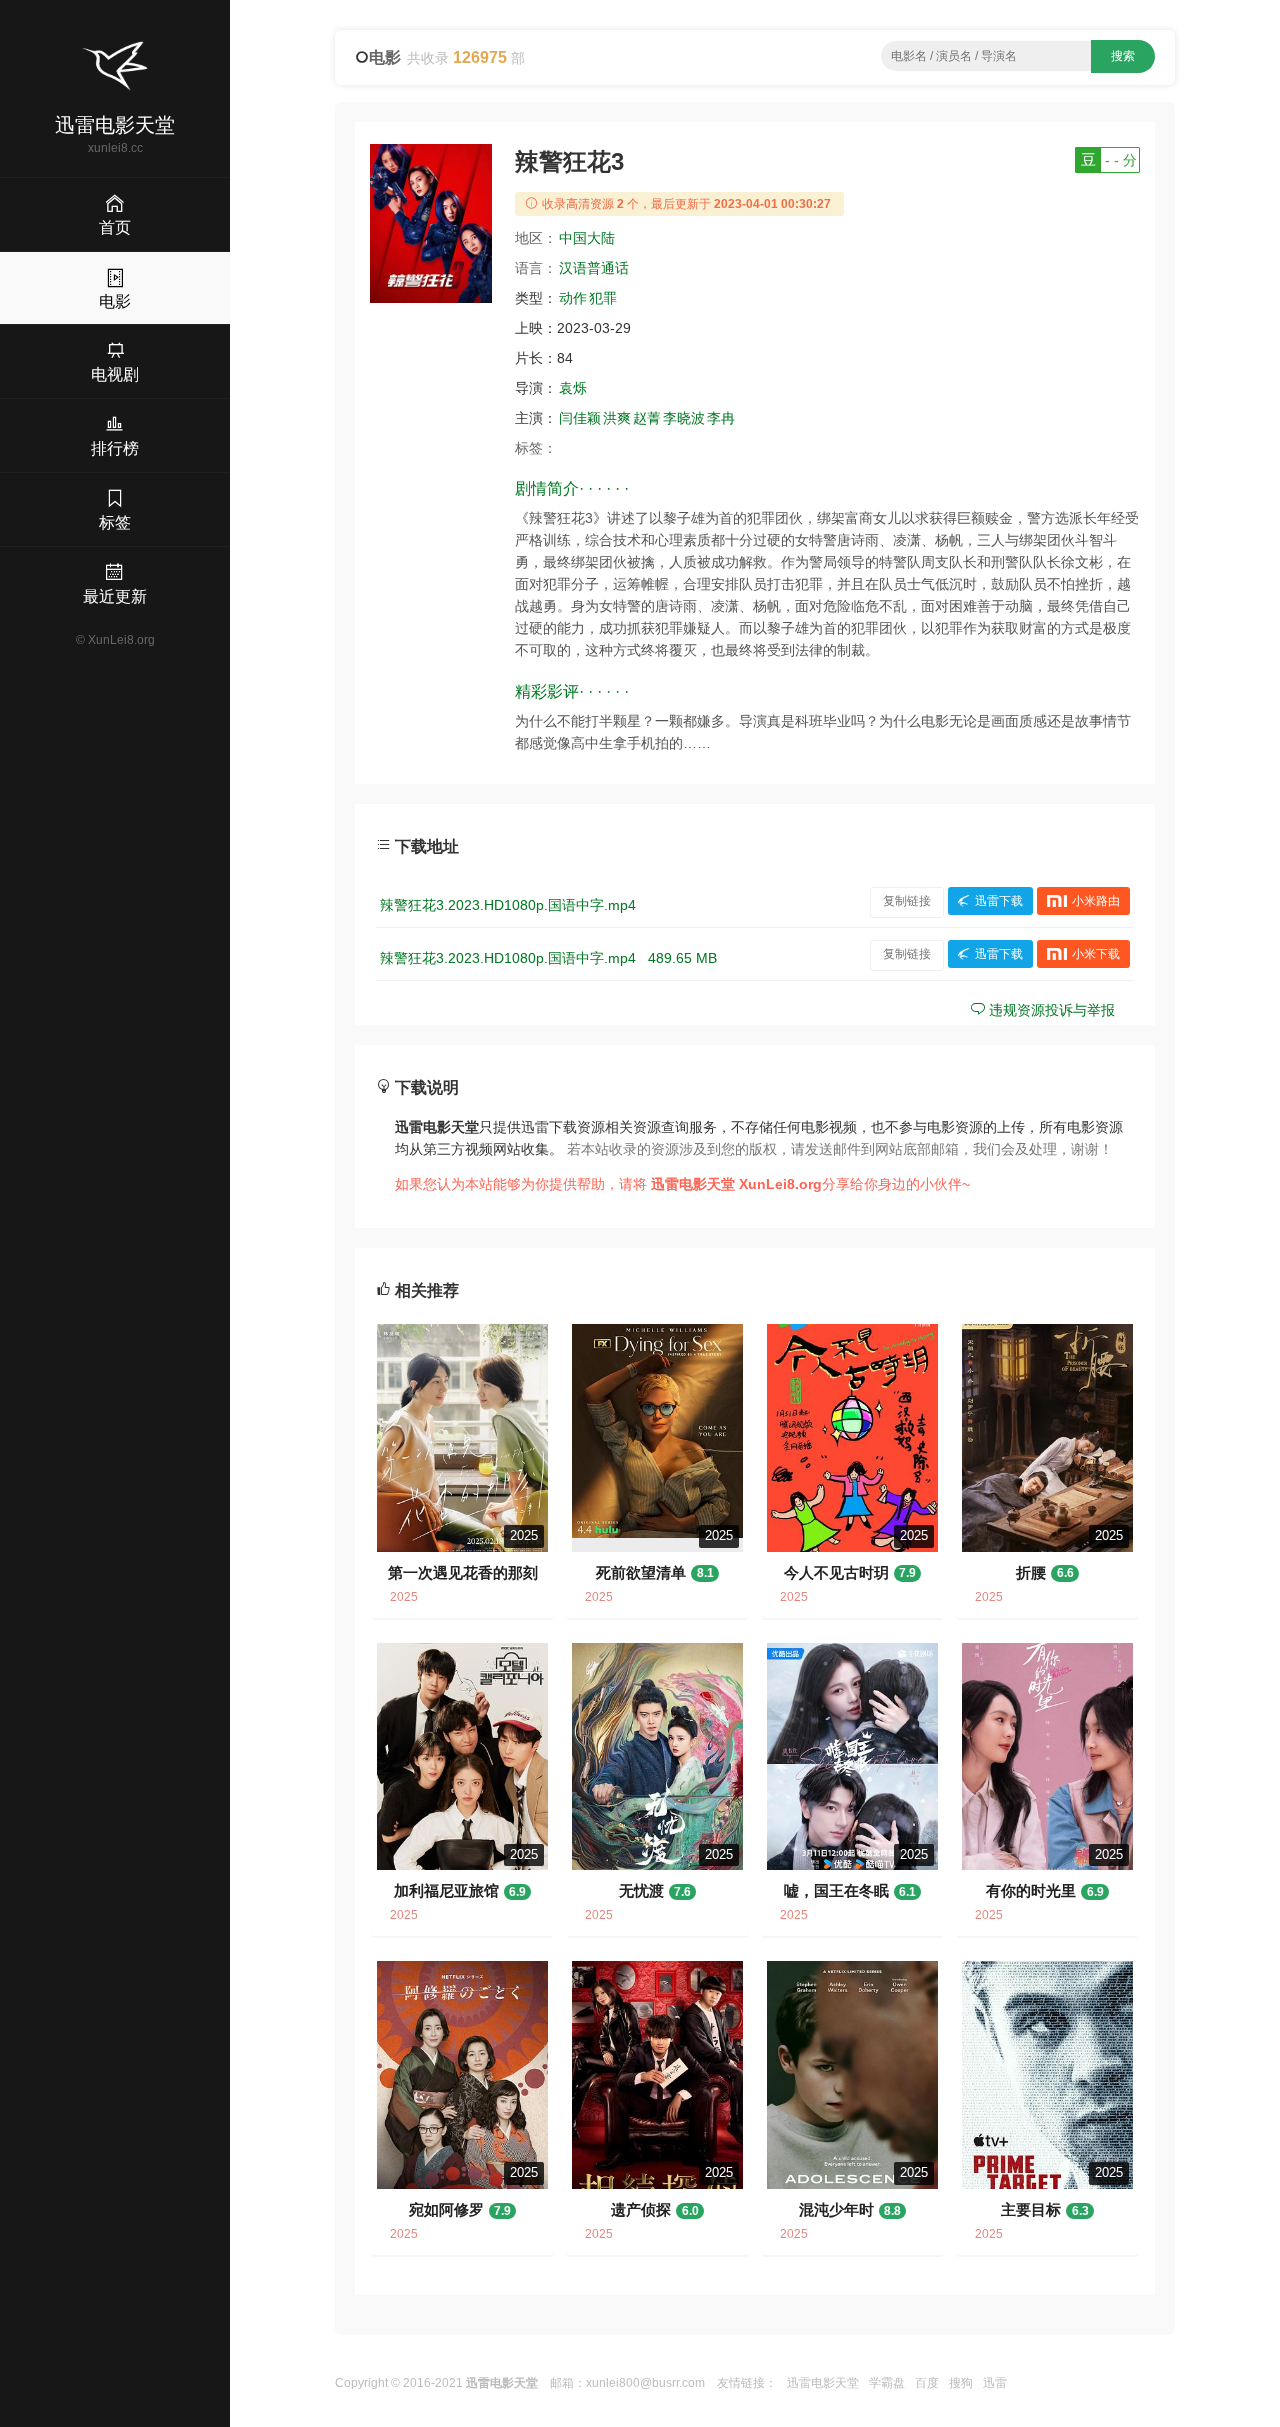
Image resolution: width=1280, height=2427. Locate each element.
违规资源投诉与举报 (1050, 1010)
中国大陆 (587, 238)
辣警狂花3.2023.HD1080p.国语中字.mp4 (508, 905)
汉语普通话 (594, 268)
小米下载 (1096, 954)
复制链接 (907, 901)
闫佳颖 (580, 418)
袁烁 (573, 388)
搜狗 (961, 2383)
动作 (573, 298)
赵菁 (647, 418)
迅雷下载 (999, 901)
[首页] (115, 66)
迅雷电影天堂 (823, 2383)
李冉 (721, 418)
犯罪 (603, 298)
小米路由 (1096, 901)
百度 (927, 2383)
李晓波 (684, 418)
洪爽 (617, 418)
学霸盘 (887, 2383)
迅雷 (995, 2383)
